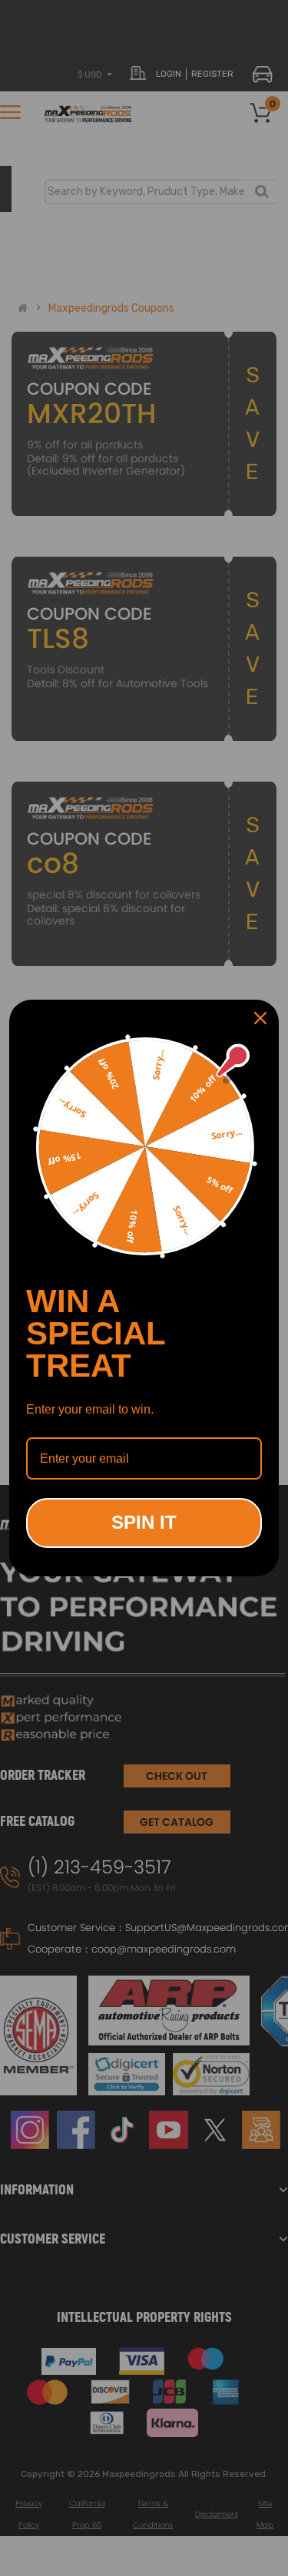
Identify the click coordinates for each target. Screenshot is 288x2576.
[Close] (260, 1018)
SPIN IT (144, 1522)
